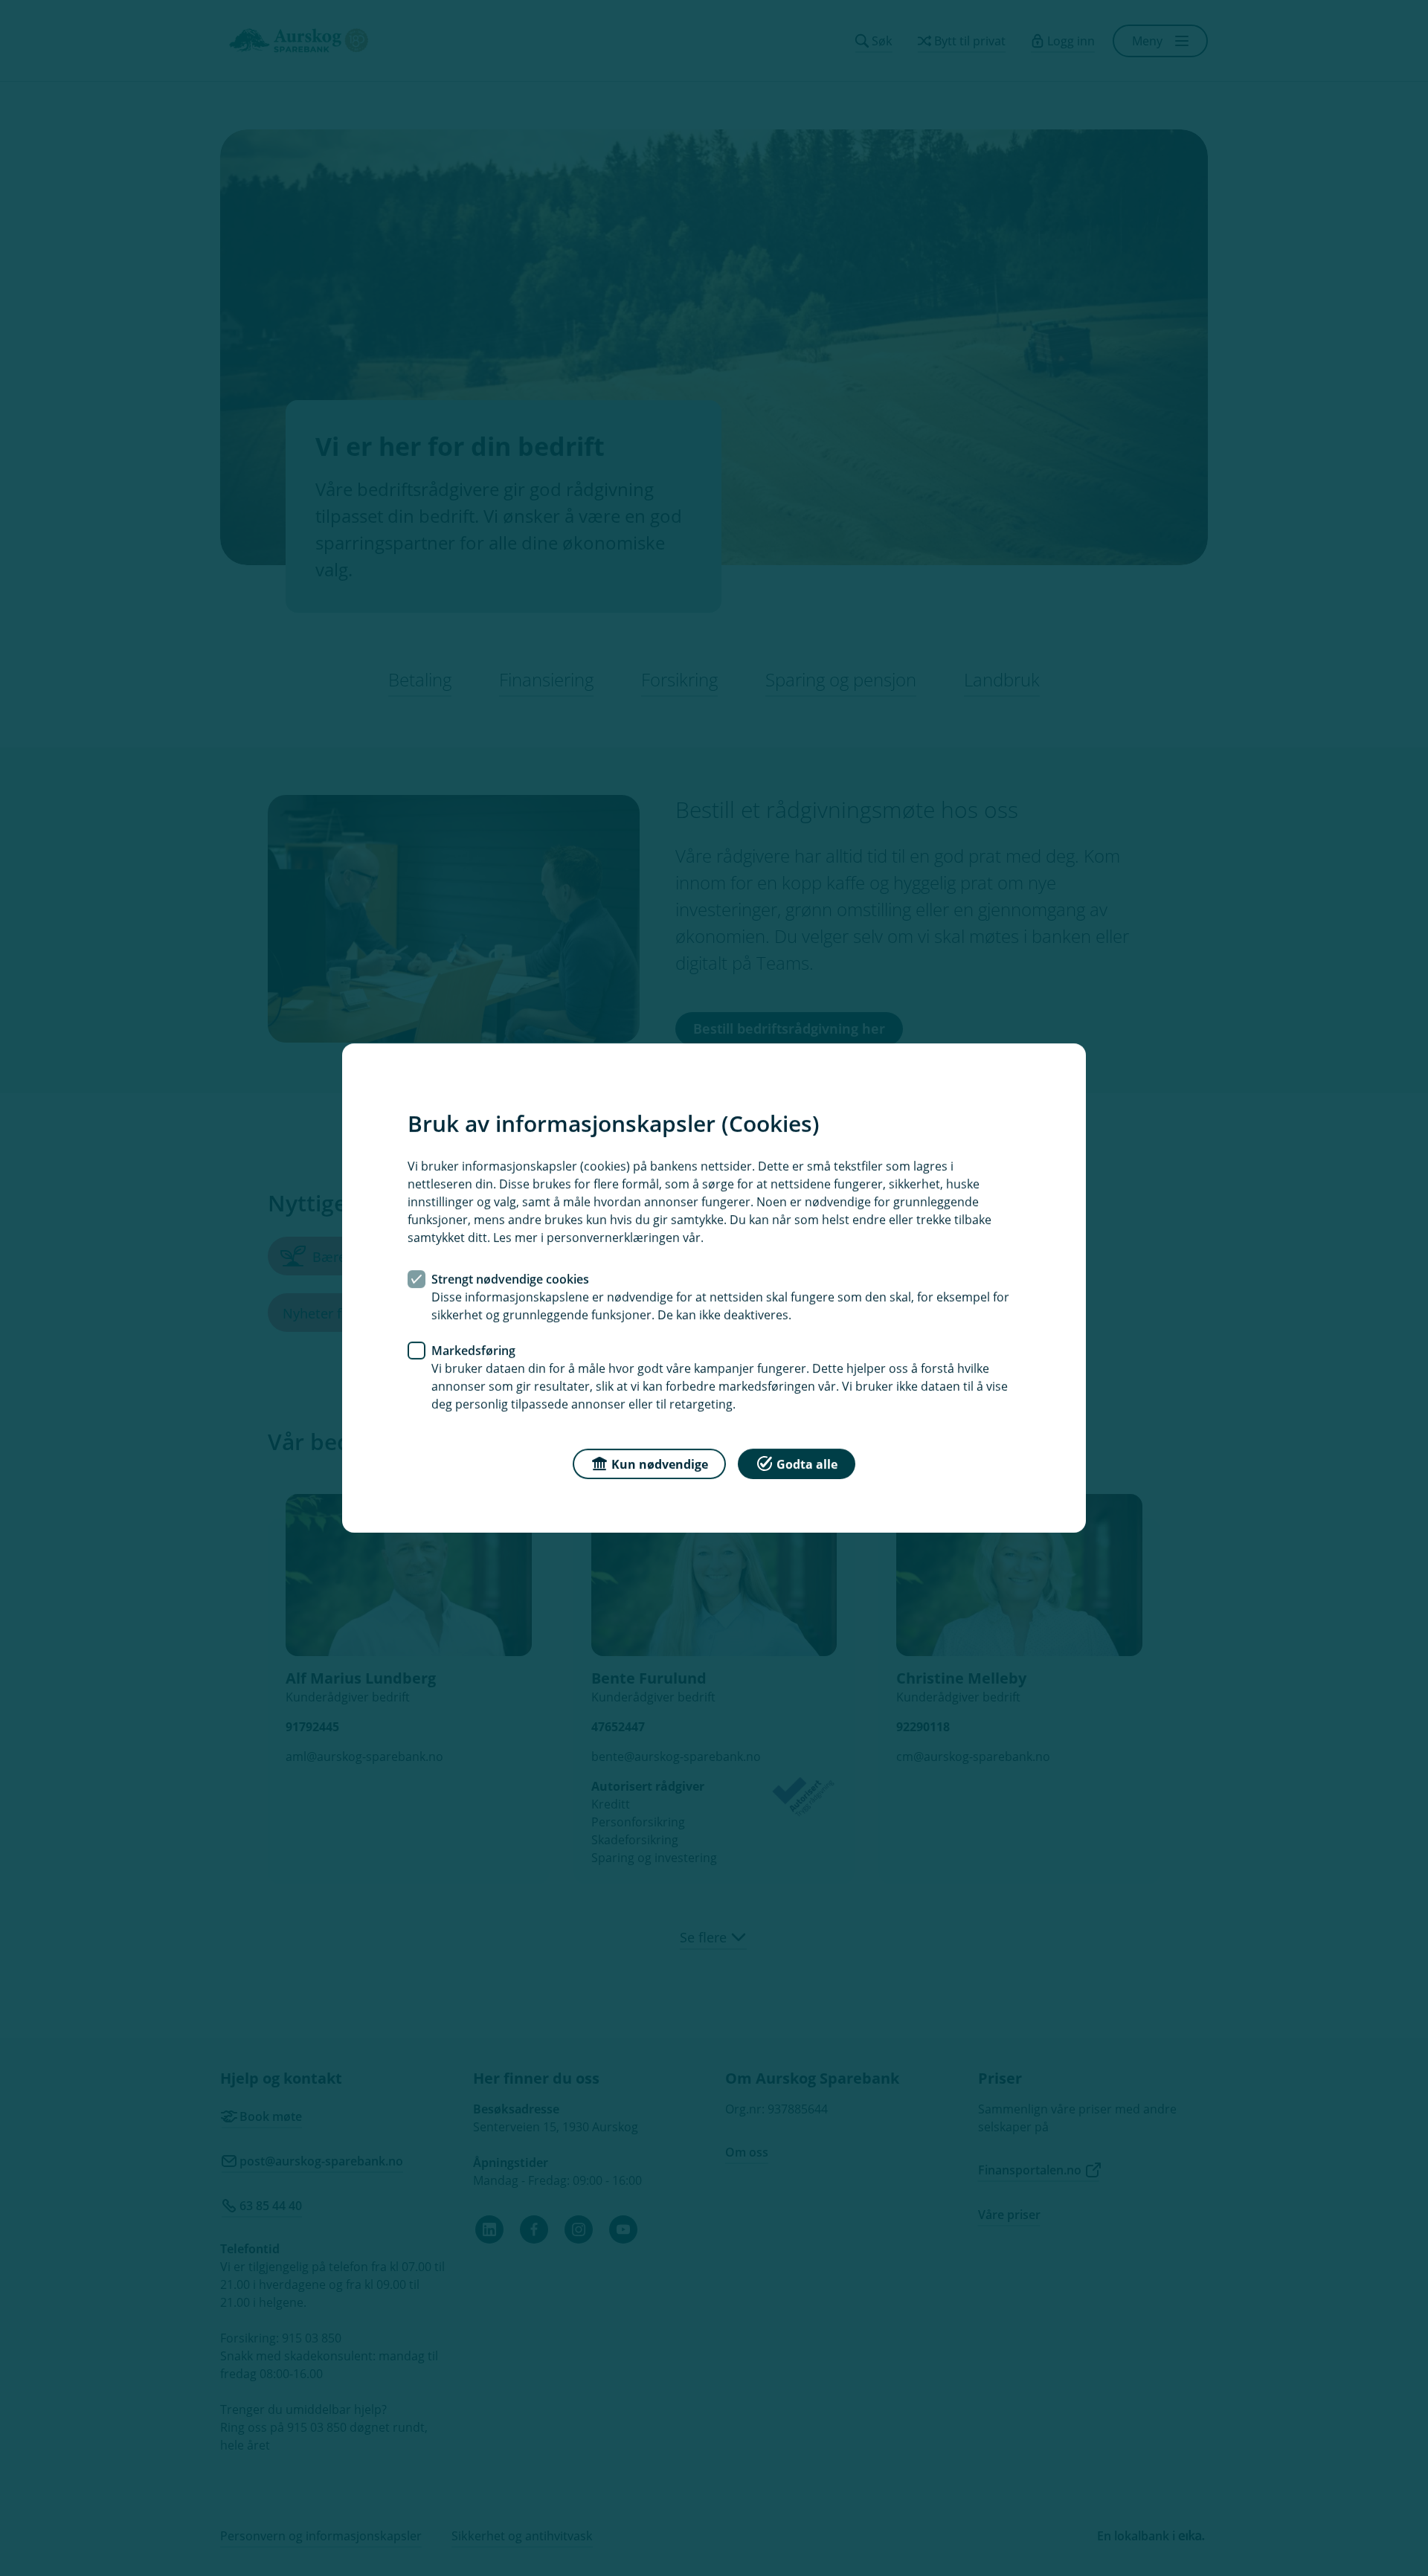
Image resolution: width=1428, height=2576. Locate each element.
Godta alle (807, 1464)
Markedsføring (473, 1350)
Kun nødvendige (660, 1464)
